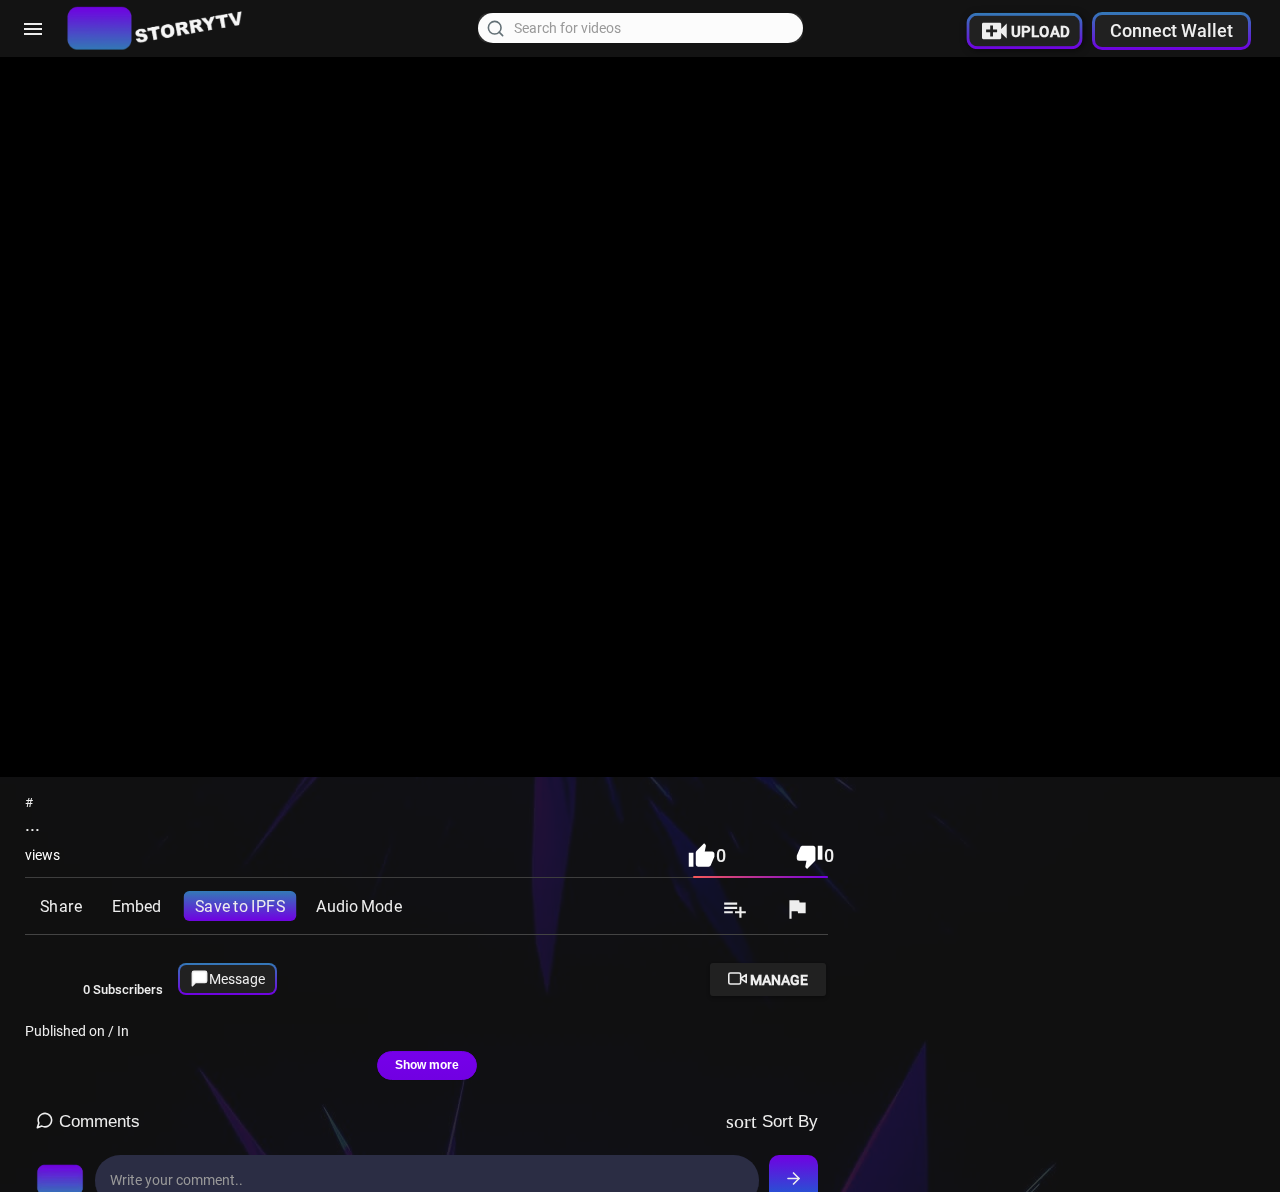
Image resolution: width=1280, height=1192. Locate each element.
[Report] (797, 911)
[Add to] (735, 911)
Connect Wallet (1171, 30)
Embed (136, 906)
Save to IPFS (240, 906)
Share (60, 906)
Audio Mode (358, 906)
